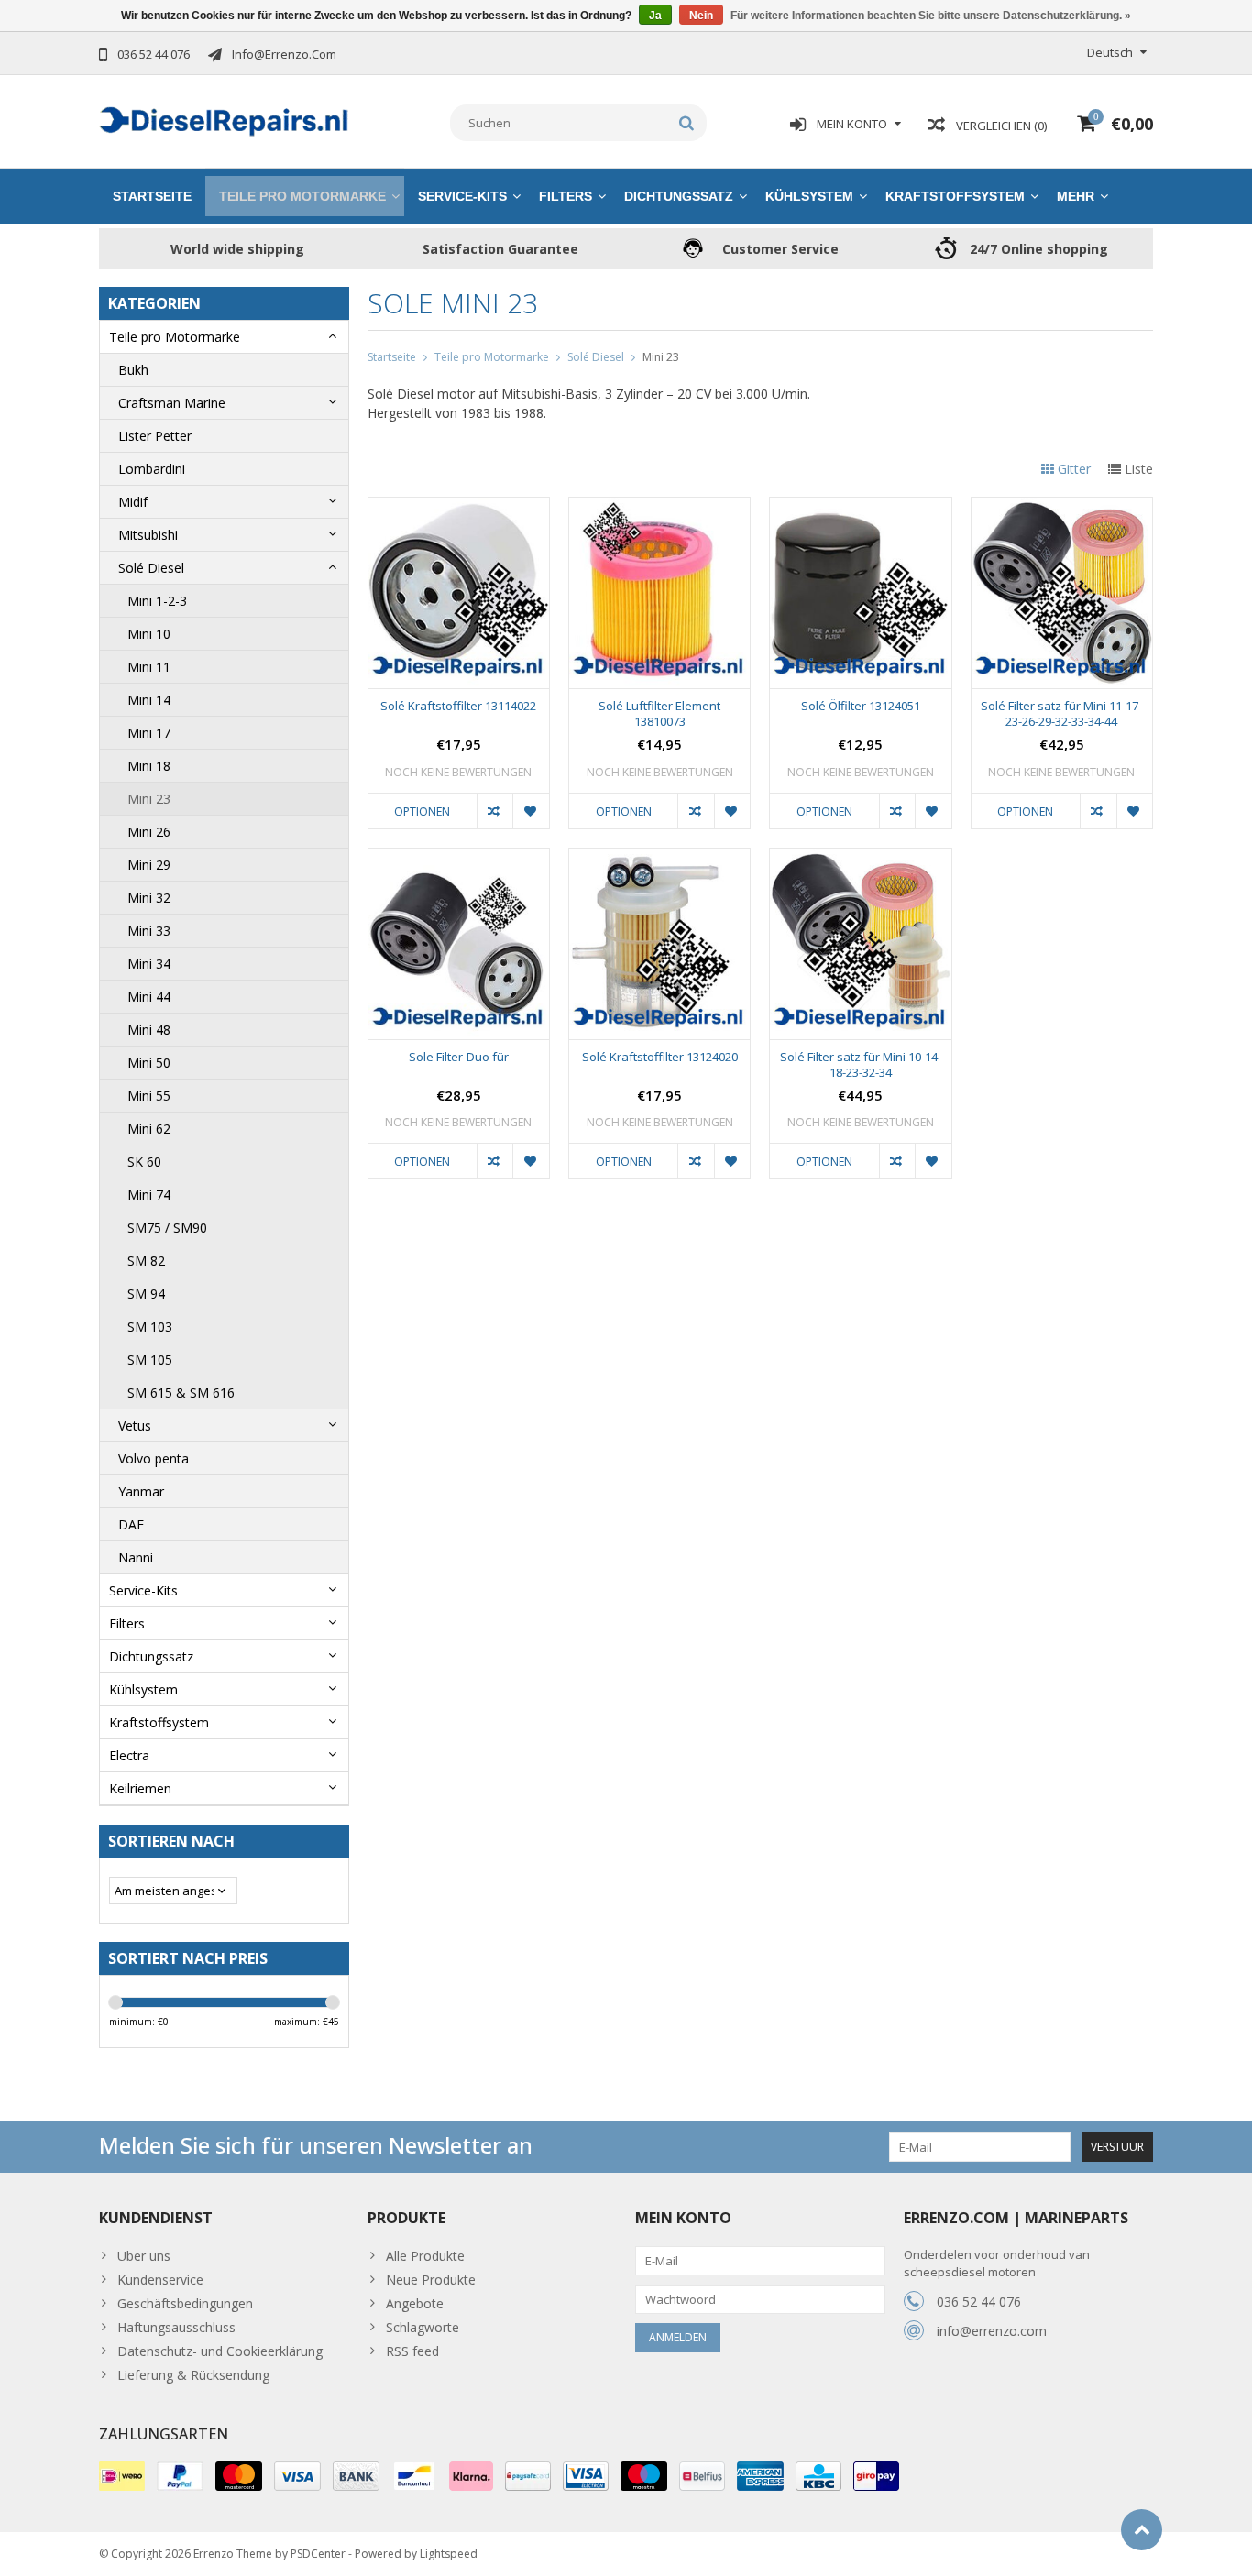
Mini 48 (149, 1030)
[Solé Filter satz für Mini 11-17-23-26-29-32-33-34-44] (1062, 507)
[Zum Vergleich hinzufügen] (494, 811)
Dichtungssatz (679, 196)
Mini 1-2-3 (157, 601)
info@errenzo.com (992, 2331)
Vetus (135, 1425)
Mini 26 (149, 832)
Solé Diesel (151, 568)
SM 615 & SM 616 (181, 1392)
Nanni (136, 1557)
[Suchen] (687, 123)
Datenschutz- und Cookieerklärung (220, 2351)
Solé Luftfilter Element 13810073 (659, 714)
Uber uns (144, 2256)
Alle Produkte (425, 2256)
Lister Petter (155, 436)
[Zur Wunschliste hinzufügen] (530, 811)
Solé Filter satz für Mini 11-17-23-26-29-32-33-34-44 (1061, 714)
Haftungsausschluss (176, 2327)
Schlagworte (423, 2327)
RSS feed (412, 2351)
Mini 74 (149, 1195)
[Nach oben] (1142, 2530)
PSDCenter (318, 2554)
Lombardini (152, 469)
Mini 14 (149, 700)
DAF (131, 1524)
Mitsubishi (148, 535)
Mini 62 (149, 1129)
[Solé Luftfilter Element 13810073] (659, 507)
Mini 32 (149, 898)
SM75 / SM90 (167, 1228)
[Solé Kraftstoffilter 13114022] (459, 507)
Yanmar (141, 1491)
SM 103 (150, 1326)
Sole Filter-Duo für (459, 1057)
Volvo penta (154, 1458)
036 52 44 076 (979, 2302)
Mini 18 (149, 766)
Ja (655, 16)
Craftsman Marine (172, 403)
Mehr (1076, 196)
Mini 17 (149, 733)
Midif (133, 502)
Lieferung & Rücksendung (193, 2375)
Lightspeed (449, 2554)
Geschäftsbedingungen (185, 2303)
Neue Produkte (431, 2280)
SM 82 (146, 1261)
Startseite (152, 196)
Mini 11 (149, 667)
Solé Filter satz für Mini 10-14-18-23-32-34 (861, 1065)
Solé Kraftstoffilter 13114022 (458, 706)
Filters (566, 196)
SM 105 (150, 1359)
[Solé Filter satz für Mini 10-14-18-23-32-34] (860, 858)
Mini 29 (149, 865)
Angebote (415, 2303)
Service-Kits (462, 196)
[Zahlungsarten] (122, 2476)
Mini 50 (149, 1063)
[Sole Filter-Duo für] (459, 858)
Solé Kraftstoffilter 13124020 (660, 1057)
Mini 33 (149, 931)
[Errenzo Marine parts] (224, 120)
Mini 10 (149, 634)
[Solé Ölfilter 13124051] (860, 507)
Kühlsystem (809, 196)
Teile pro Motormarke (302, 196)
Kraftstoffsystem (955, 196)
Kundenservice (160, 2280)
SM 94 (146, 1293)
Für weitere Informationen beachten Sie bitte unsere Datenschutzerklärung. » (931, 16)
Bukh (133, 370)
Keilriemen (140, 1788)
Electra (129, 1755)
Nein (701, 16)
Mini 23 (149, 799)
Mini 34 (149, 964)
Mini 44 (149, 997)
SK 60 (144, 1162)
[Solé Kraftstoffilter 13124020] (659, 858)
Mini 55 (149, 1096)
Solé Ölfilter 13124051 (861, 706)
